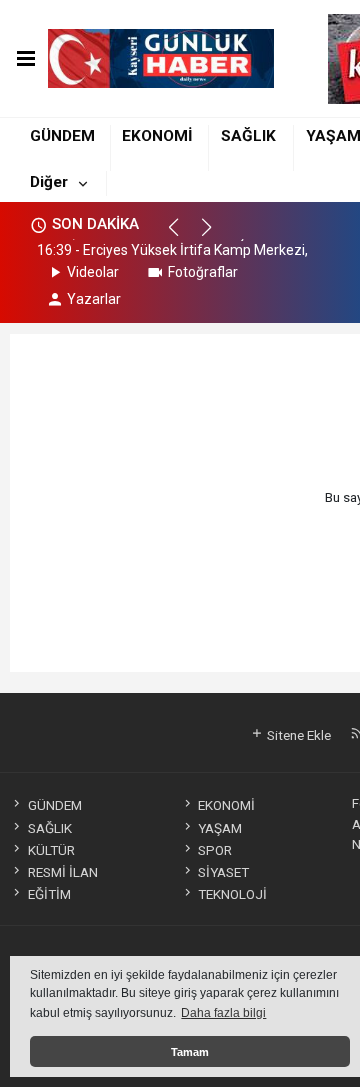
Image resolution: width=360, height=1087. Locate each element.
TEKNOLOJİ (232, 894)
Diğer (49, 182)
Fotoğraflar (203, 272)
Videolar (93, 272)
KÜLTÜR (51, 850)
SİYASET (223, 872)
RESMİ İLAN (62, 872)
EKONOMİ (157, 136)
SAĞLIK (248, 136)
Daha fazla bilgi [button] (223, 1013)
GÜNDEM (62, 136)
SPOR (215, 850)
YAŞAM (220, 828)
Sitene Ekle (297, 735)
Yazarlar (94, 299)
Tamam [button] (190, 1052)
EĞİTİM (49, 894)
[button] (182, 236)
